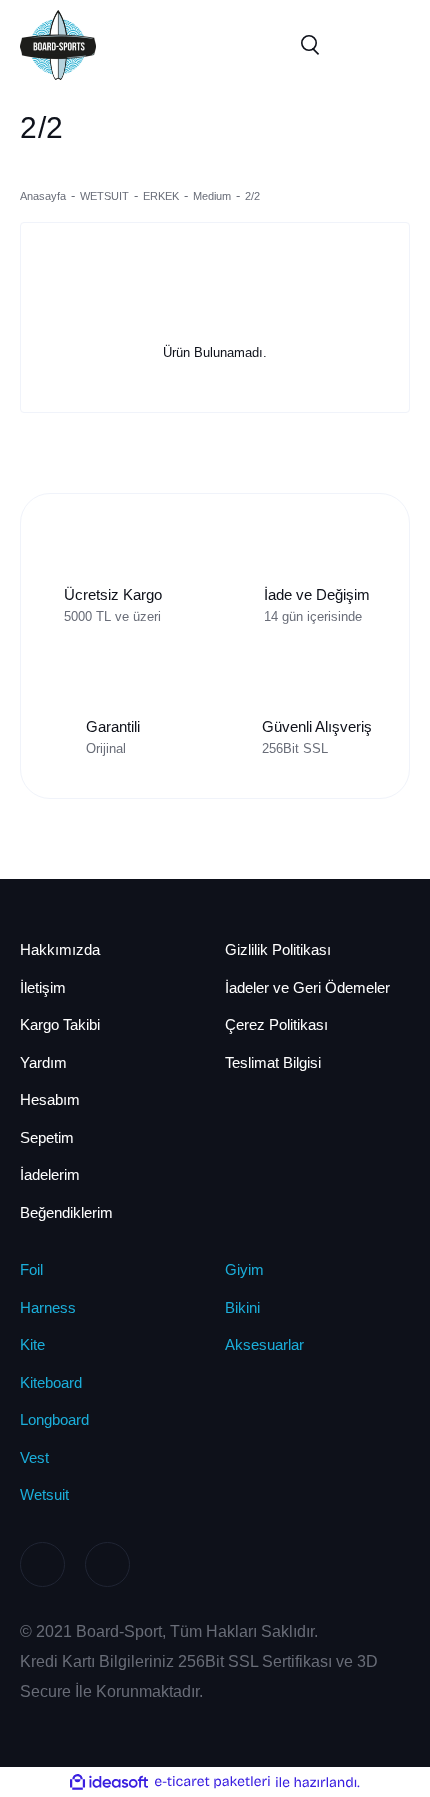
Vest (34, 1457)
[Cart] (390, 45)
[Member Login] (350, 45)
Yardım (43, 1062)
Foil (31, 1269)
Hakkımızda (60, 949)
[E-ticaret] (212, 1782)
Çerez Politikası (276, 1024)
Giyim (244, 1269)
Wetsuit (44, 1494)
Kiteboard (51, 1382)
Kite (32, 1344)
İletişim (43, 987)
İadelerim (50, 1174)
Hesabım (50, 1099)
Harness (48, 1307)
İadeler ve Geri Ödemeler (307, 987)
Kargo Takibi (60, 1024)
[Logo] (58, 43)
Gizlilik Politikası (278, 949)
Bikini (242, 1307)
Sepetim (47, 1137)
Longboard (54, 1419)
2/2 (252, 196)
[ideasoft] (109, 1782)
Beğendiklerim (66, 1212)
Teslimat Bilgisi (273, 1062)
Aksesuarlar (264, 1344)
